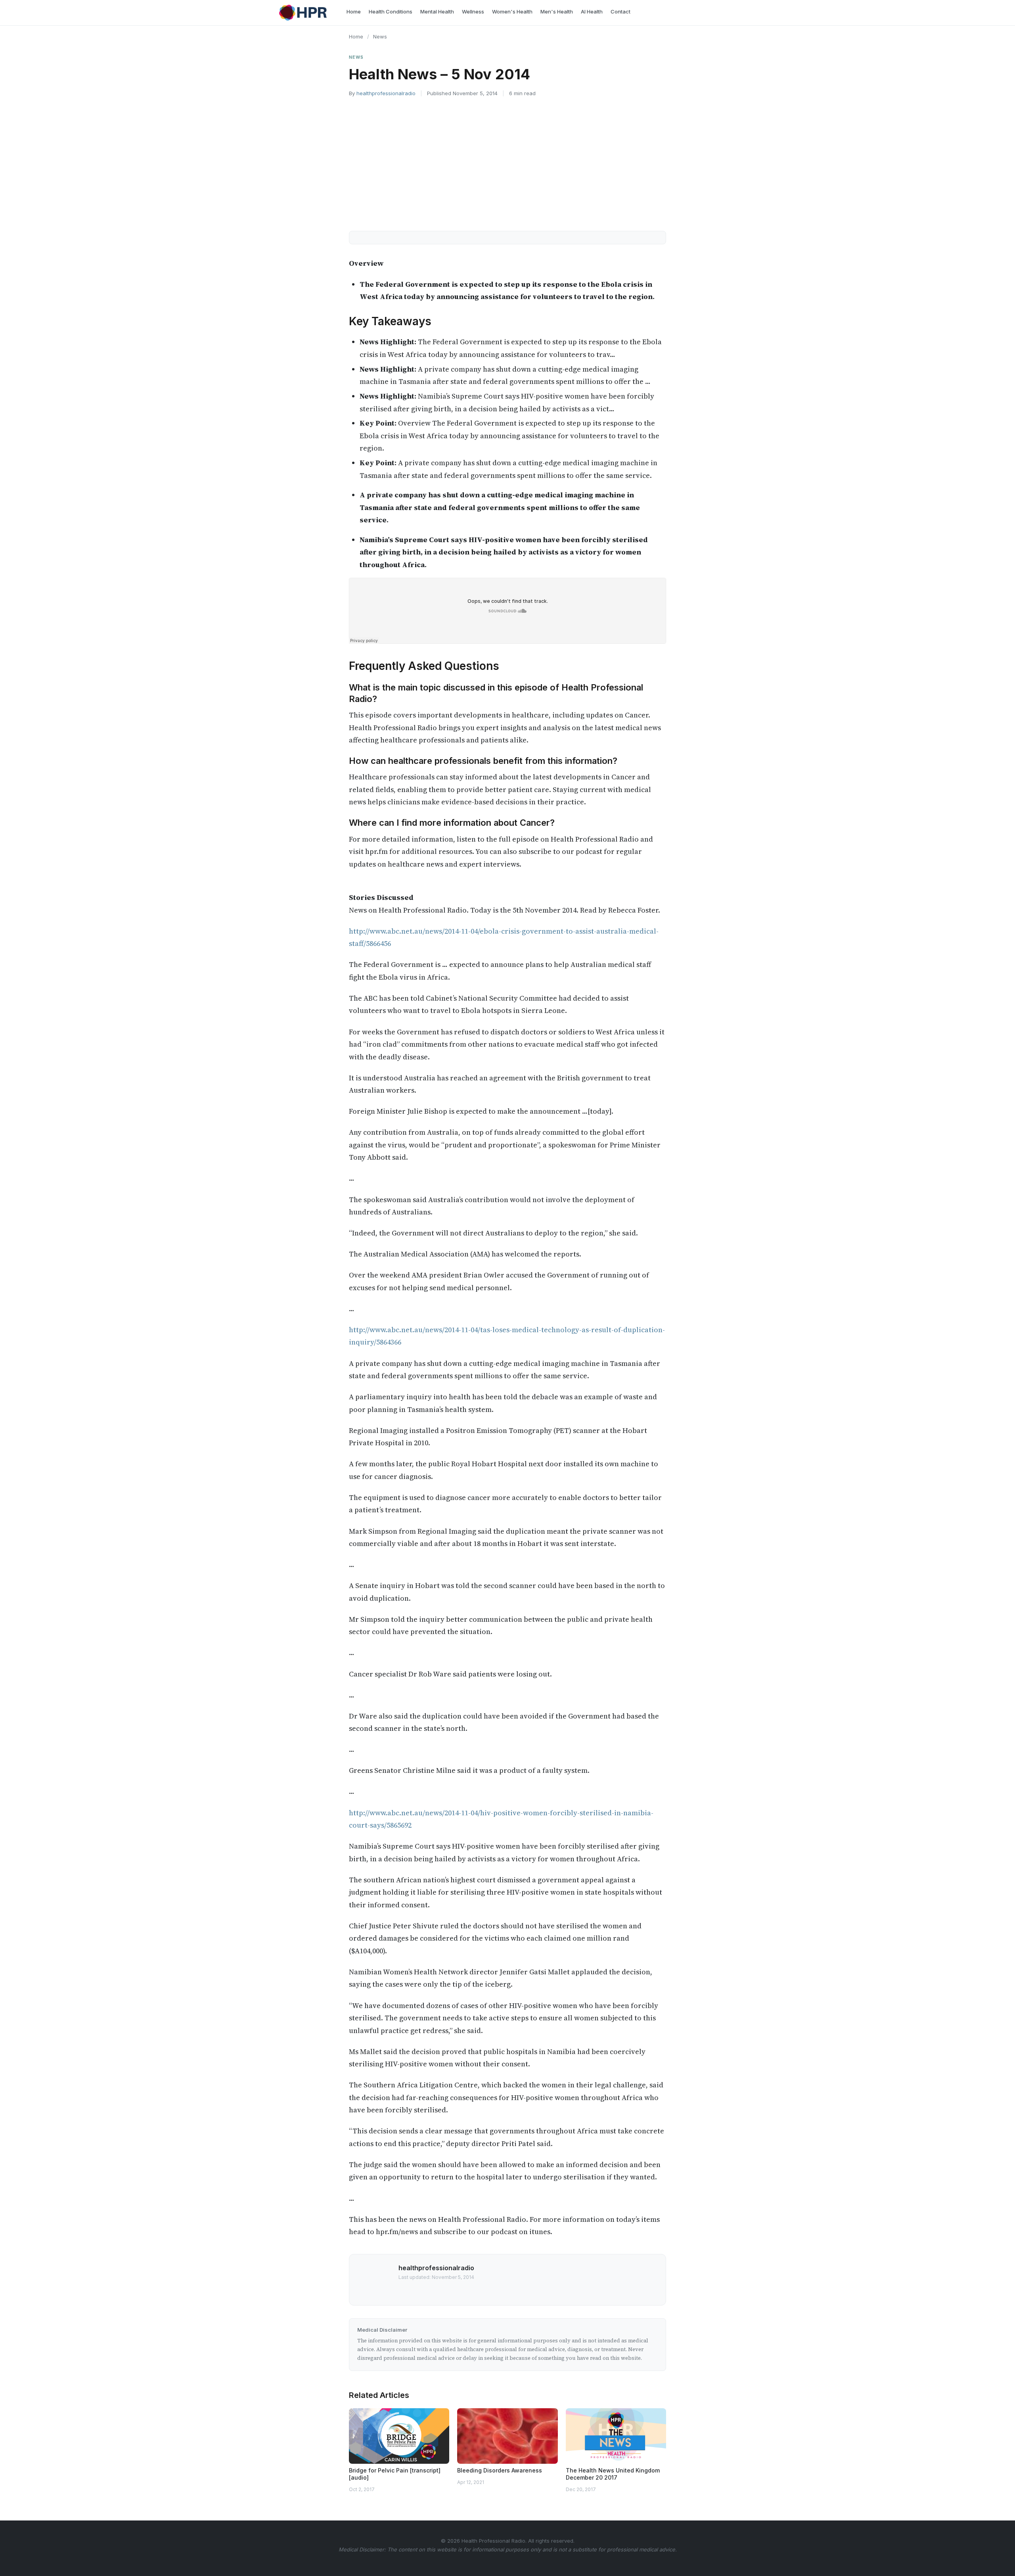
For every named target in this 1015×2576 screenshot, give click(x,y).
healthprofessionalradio (386, 93)
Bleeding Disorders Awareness (500, 2470)
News (380, 36)
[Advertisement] (507, 163)
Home (356, 36)
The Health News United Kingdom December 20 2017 (613, 2474)
